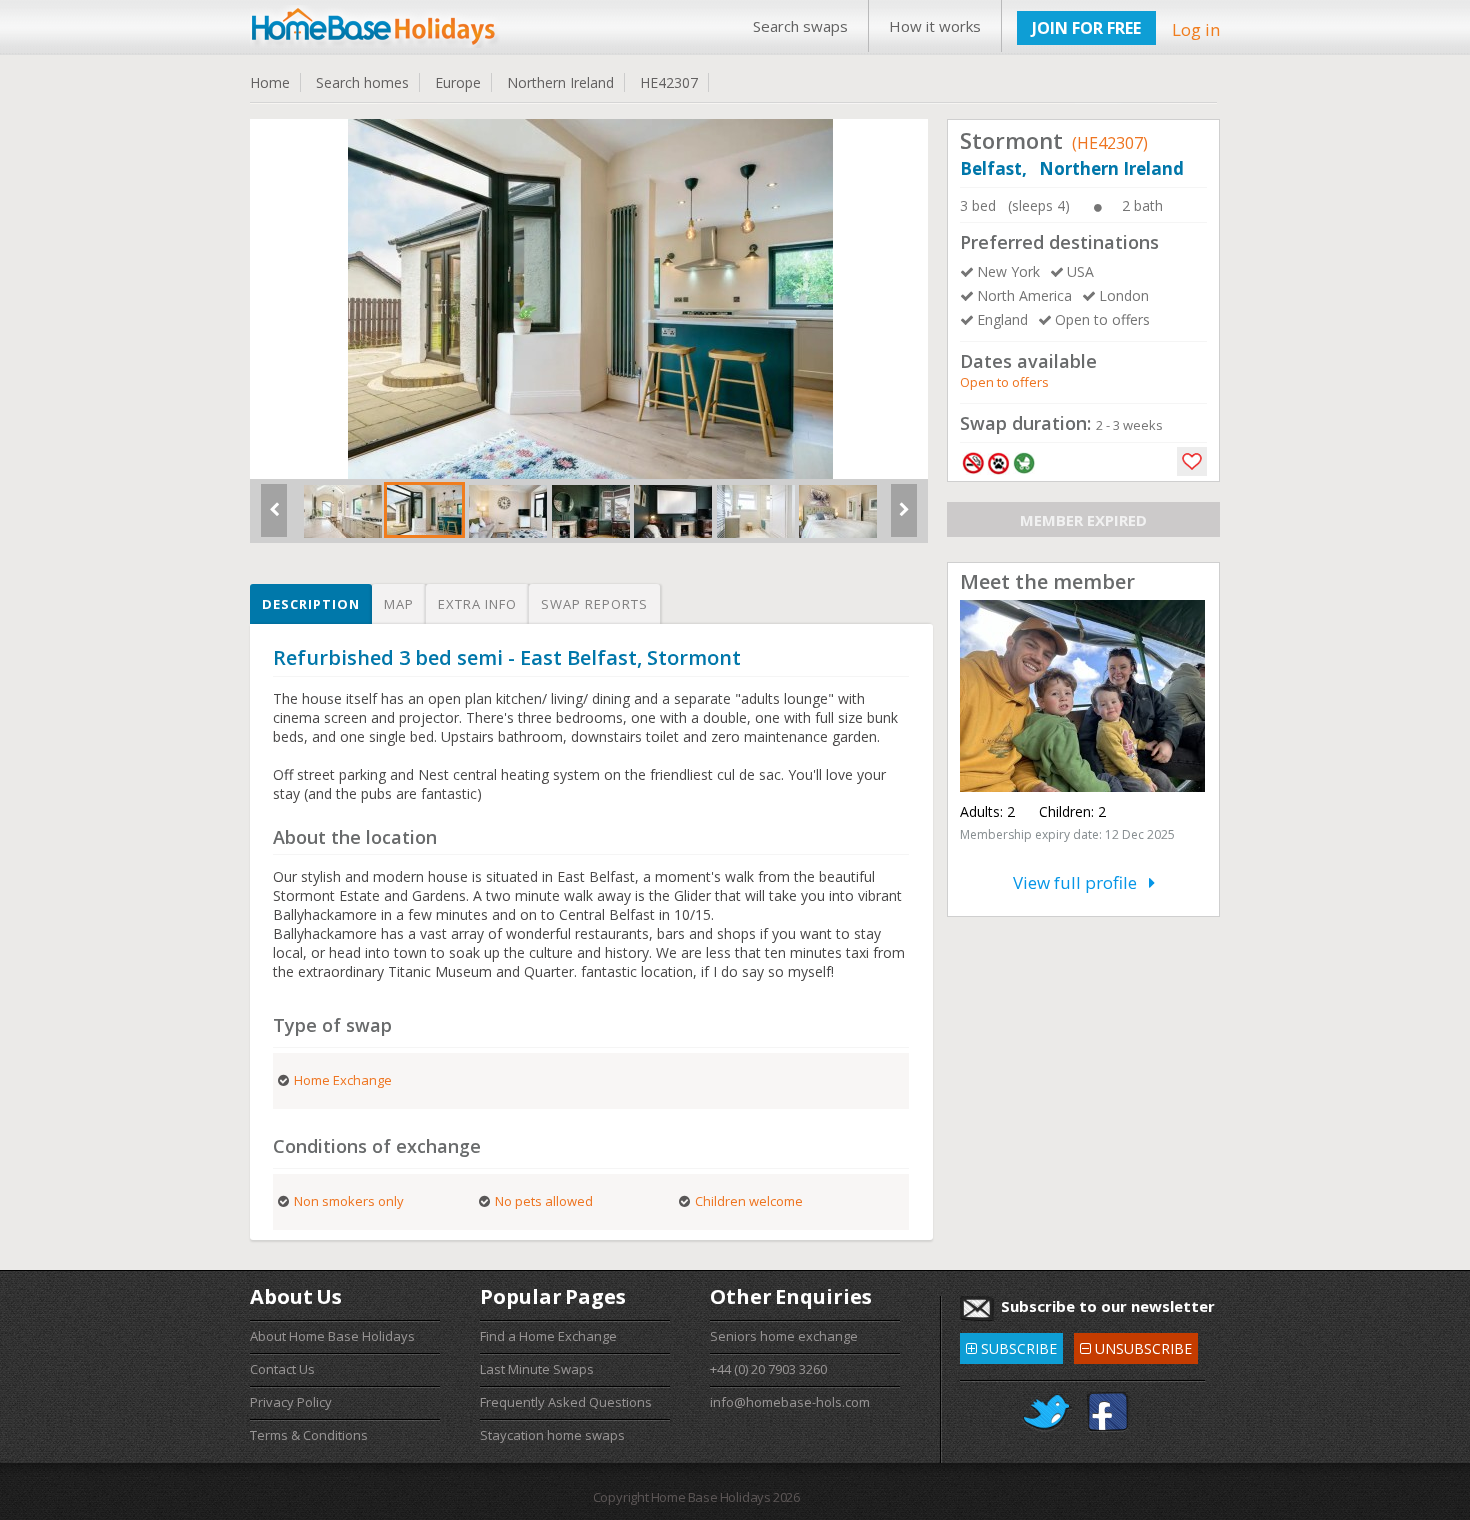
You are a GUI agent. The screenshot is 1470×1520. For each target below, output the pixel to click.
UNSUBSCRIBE (1135, 1345)
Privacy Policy (291, 1402)
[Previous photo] (274, 518)
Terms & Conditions (309, 1435)
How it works (935, 26)
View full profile (1081, 882)
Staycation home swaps (552, 1435)
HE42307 (669, 82)
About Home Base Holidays (332, 1336)
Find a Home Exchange (548, 1336)
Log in (1196, 29)
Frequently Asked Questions (566, 1402)
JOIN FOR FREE (1086, 28)
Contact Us (282, 1369)
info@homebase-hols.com (790, 1402)
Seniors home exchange (784, 1336)
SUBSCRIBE (1011, 1345)
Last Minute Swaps (537, 1369)
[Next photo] (904, 518)
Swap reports (594, 604)
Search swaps (800, 26)
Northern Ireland (560, 82)
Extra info (477, 604)
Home (270, 82)
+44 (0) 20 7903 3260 (768, 1369)
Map (399, 604)
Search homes (362, 82)
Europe (458, 82)
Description (311, 604)
